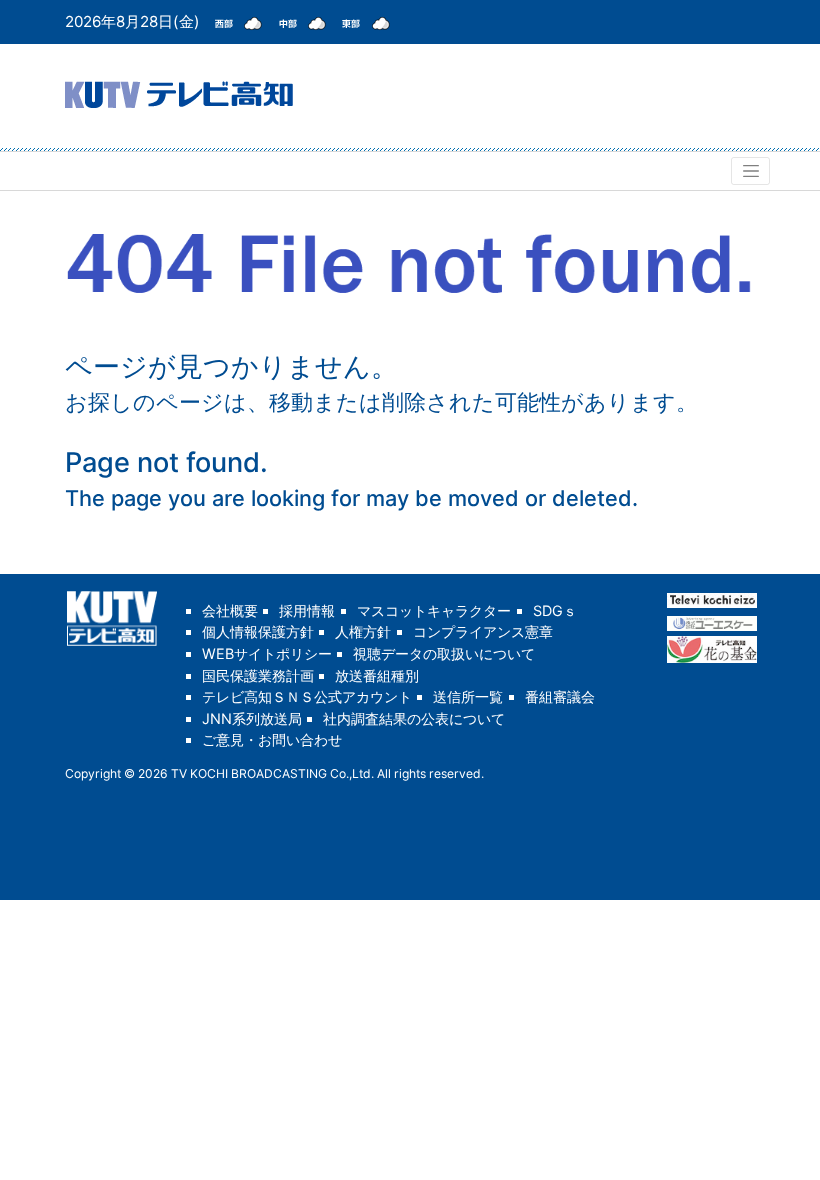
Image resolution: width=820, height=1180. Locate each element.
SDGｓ (555, 610)
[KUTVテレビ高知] (179, 92)
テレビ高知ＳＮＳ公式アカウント (307, 696)
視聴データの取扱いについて (444, 653)
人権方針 (363, 631)
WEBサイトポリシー (267, 653)
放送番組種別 (377, 675)
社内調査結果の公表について (414, 718)
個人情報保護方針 (258, 631)
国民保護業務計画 (258, 675)
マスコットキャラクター (434, 610)
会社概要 (230, 610)
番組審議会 (560, 696)
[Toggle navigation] (750, 171)
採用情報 (307, 610)
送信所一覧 (468, 696)
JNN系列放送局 (252, 718)
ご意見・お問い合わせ (272, 739)
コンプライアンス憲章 (483, 631)
